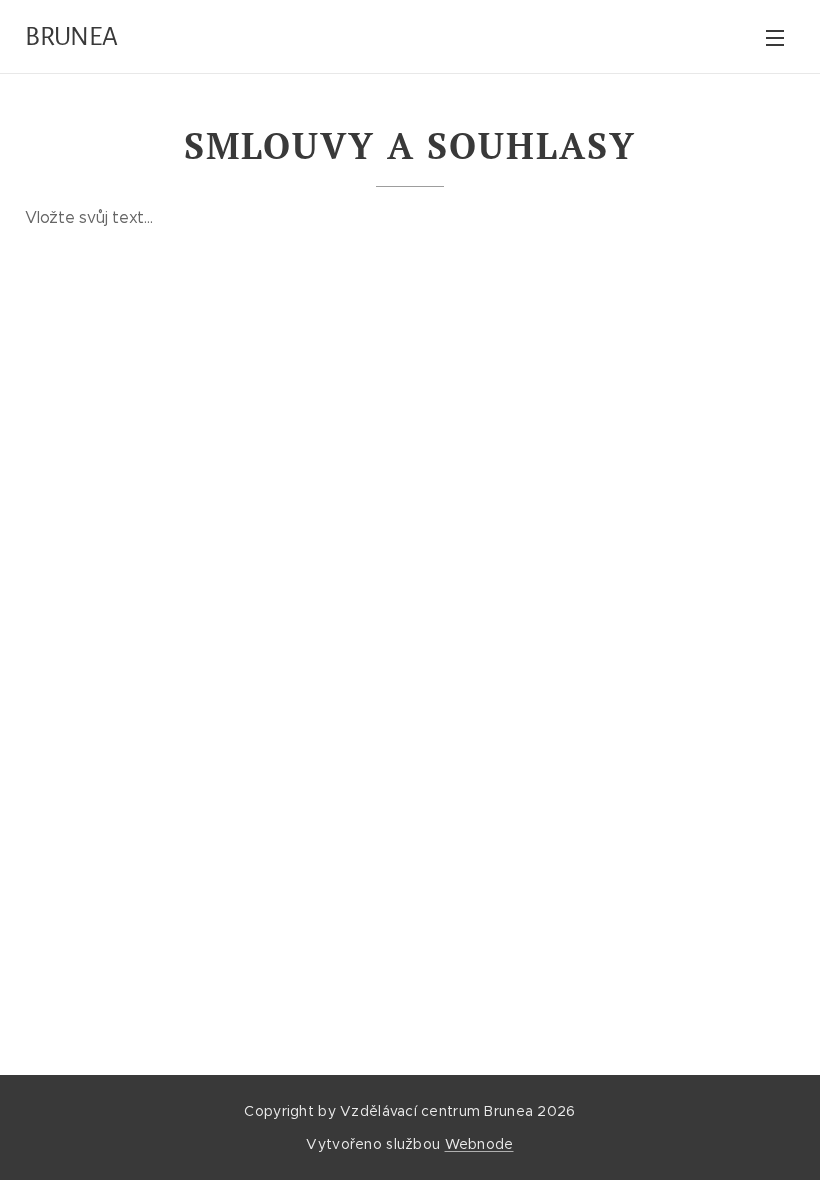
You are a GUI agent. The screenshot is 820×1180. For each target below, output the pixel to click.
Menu (775, 37)
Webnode (479, 1144)
